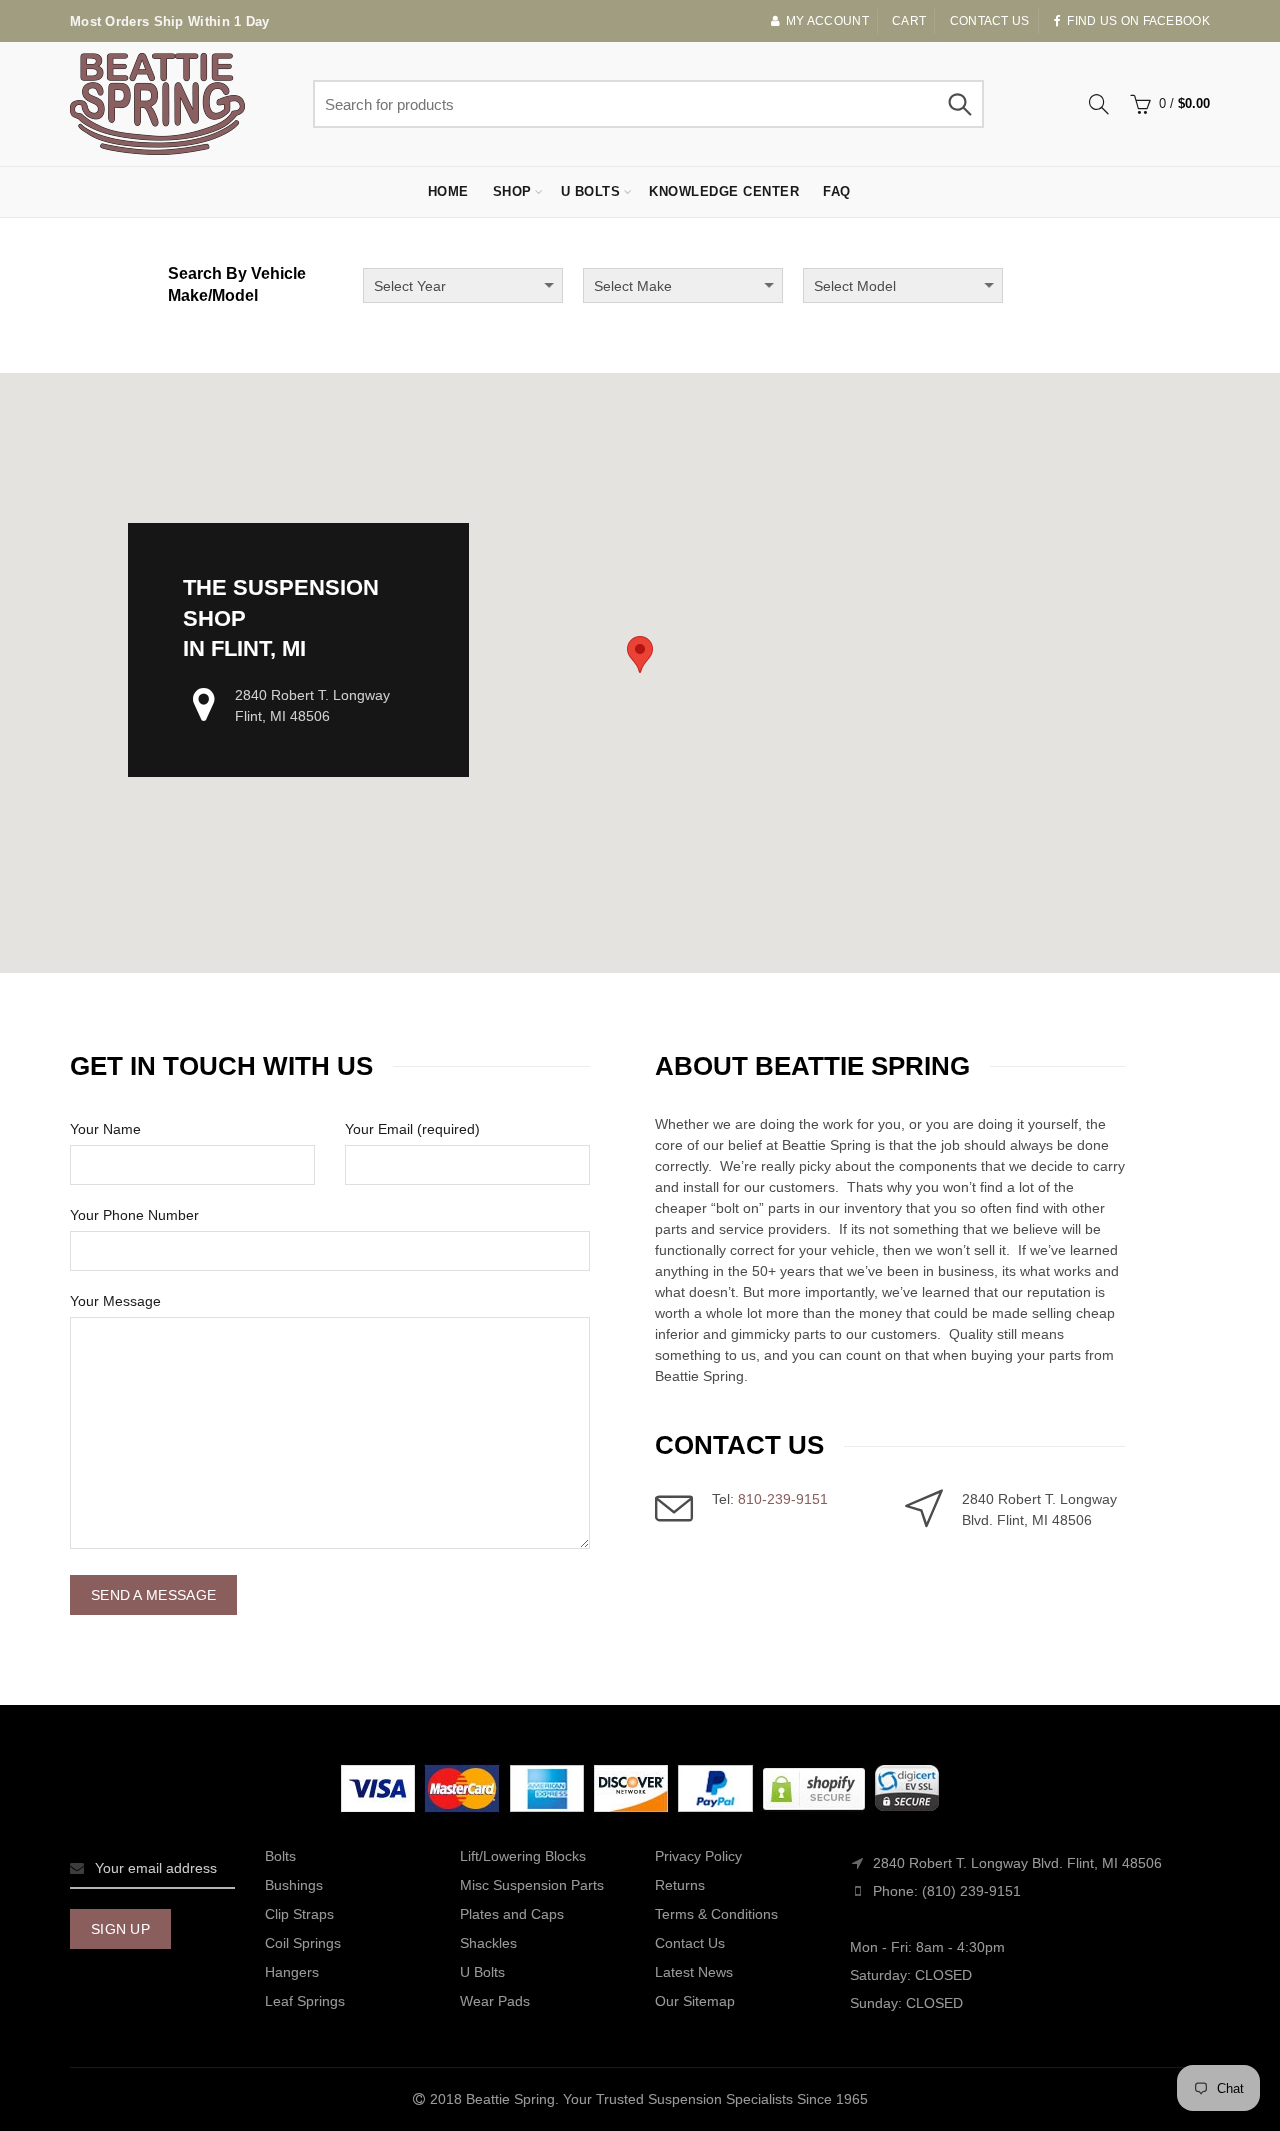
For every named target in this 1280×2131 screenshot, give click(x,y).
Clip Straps (299, 1914)
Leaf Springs (305, 2001)
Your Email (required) (412, 1129)
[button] (640, 654)
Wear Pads (495, 2001)
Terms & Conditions (716, 1914)
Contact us (990, 21)
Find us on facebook (1138, 21)
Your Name (105, 1129)
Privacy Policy (698, 1856)
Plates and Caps (512, 1914)
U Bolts (591, 191)
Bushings (294, 1885)
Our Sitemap (695, 2001)
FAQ (837, 191)
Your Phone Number (134, 1215)
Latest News (694, 1972)
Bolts (280, 1856)
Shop (512, 191)
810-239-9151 (783, 1499)
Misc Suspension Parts (532, 1885)
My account (827, 21)
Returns (680, 1885)
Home (448, 191)
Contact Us (690, 1943)
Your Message (115, 1301)
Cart (909, 21)
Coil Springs (303, 1943)
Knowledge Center (724, 191)
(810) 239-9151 (971, 1891)
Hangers (292, 1972)
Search (959, 104)
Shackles (488, 1943)
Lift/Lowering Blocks (523, 1856)
